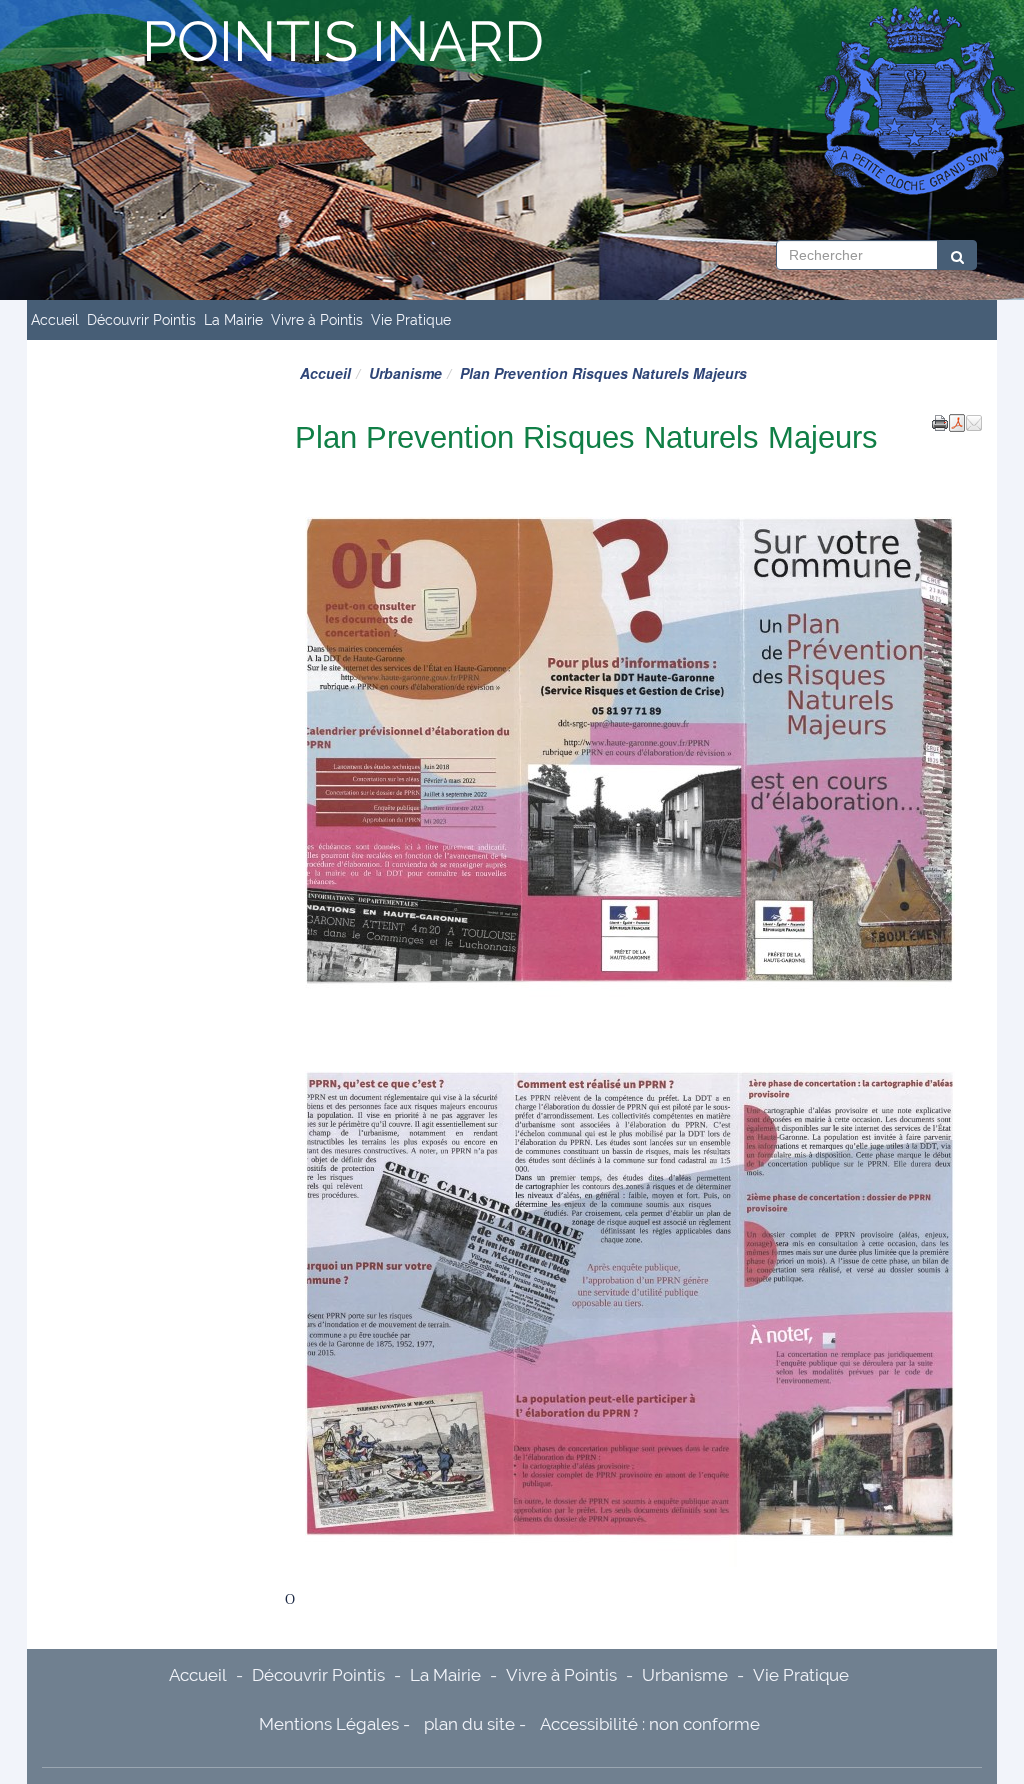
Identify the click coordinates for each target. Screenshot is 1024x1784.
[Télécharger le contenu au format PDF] (957, 421)
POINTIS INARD (343, 41)
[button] (974, 421)
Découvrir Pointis (141, 320)
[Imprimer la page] (940, 421)
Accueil (55, 320)
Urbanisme (405, 373)
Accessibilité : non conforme (650, 1724)
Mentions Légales (329, 1724)
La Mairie (233, 320)
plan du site (469, 1724)
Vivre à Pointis (317, 320)
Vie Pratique (411, 320)
